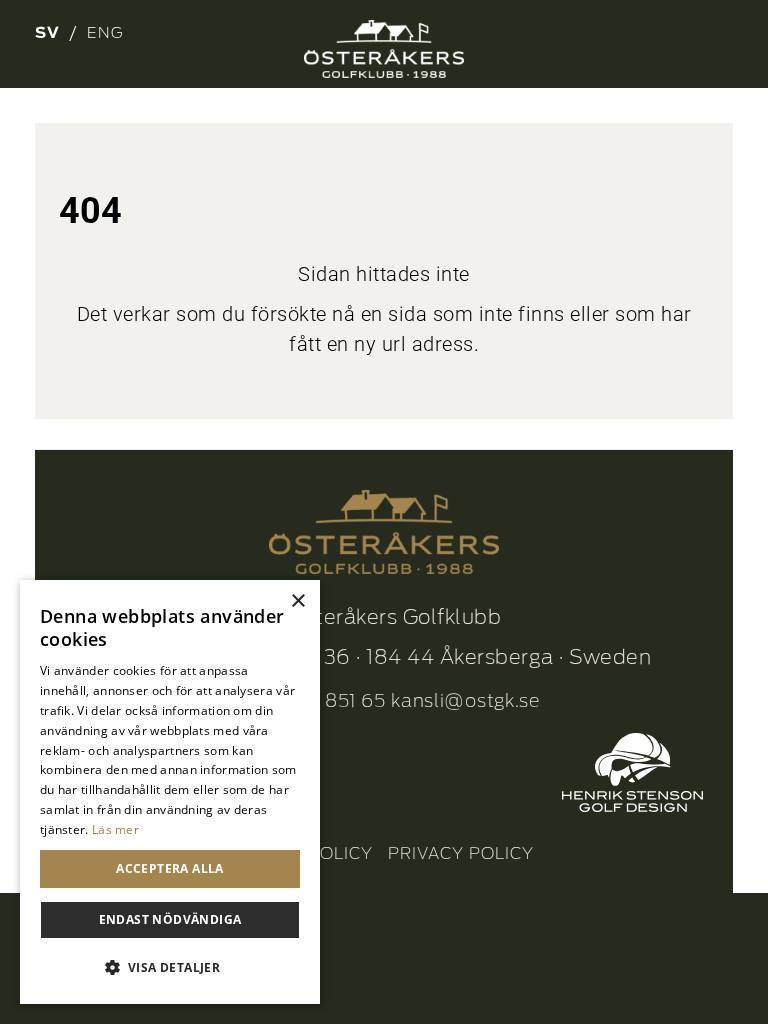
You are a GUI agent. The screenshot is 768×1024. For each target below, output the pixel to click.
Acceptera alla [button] (170, 868)
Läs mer (115, 829)
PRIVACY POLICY (461, 853)
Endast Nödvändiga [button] (170, 919)
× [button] (297, 601)
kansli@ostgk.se (466, 700)
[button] (170, 968)
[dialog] (170, 792)
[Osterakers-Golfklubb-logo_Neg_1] (384, 49)
